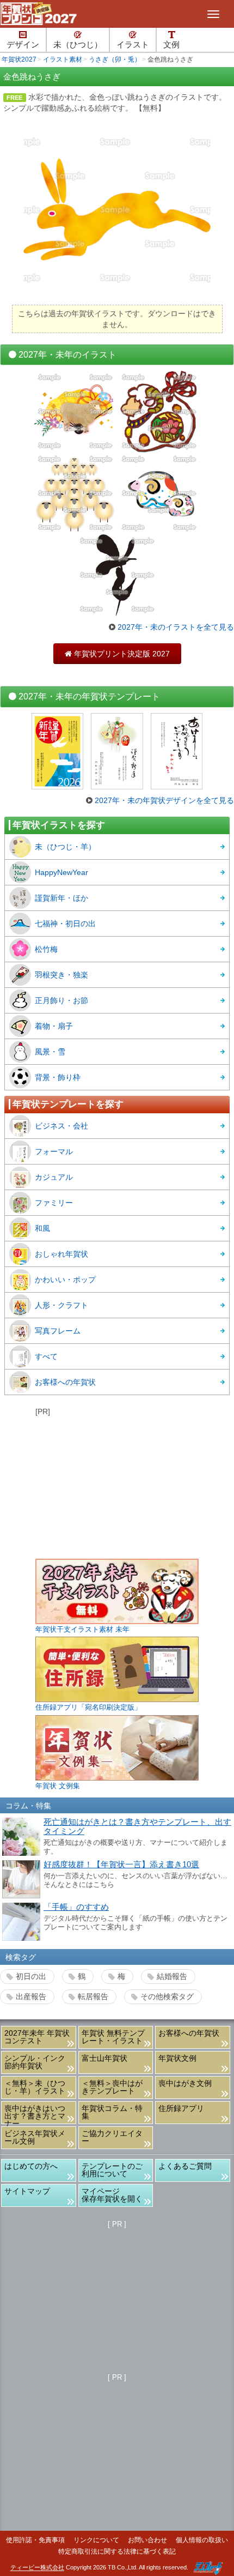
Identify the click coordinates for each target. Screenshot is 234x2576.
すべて (46, 1356)
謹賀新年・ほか (61, 898)
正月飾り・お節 (61, 1000)
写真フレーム (58, 1331)
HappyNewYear (61, 872)
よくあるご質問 (185, 2166)
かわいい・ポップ (65, 1280)
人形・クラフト (61, 1305)
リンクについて (96, 2540)
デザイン (23, 45)
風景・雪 (50, 1052)
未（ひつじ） (78, 45)
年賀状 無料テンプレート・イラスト (113, 2037)
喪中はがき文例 (185, 2083)
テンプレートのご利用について (112, 2170)
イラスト (133, 45)
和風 (42, 1228)
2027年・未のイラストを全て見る (176, 627)
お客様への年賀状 (65, 1382)
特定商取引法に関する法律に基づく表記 (117, 2551)
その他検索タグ (167, 1996)
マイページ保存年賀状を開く (112, 2195)
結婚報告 (172, 1976)
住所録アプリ (181, 2108)
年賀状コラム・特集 (112, 2112)
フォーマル (54, 1151)
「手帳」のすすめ (76, 1907)
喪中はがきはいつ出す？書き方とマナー (35, 2114)
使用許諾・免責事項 (35, 2540)
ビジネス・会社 (61, 1126)
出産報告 (31, 1996)
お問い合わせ (147, 2540)
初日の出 (31, 1976)
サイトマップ (27, 2191)
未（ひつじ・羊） (65, 847)
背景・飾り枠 (58, 1077)
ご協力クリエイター (112, 2137)
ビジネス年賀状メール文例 (35, 2137)
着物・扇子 (54, 1026)
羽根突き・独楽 (61, 975)
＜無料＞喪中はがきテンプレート (112, 2087)
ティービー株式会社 (37, 2568)
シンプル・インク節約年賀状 (35, 2062)
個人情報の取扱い (202, 2540)
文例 (171, 45)
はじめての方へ (31, 2166)
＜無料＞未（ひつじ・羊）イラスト (35, 2087)
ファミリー (54, 1203)
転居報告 (93, 1996)
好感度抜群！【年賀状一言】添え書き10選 (121, 1865)
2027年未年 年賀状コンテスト (37, 2037)
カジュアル (54, 1177)
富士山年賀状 (104, 2058)
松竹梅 (46, 949)
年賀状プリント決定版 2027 (117, 654)
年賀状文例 (177, 2058)
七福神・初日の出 (65, 924)
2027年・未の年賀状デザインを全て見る (164, 800)
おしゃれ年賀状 (61, 1254)
